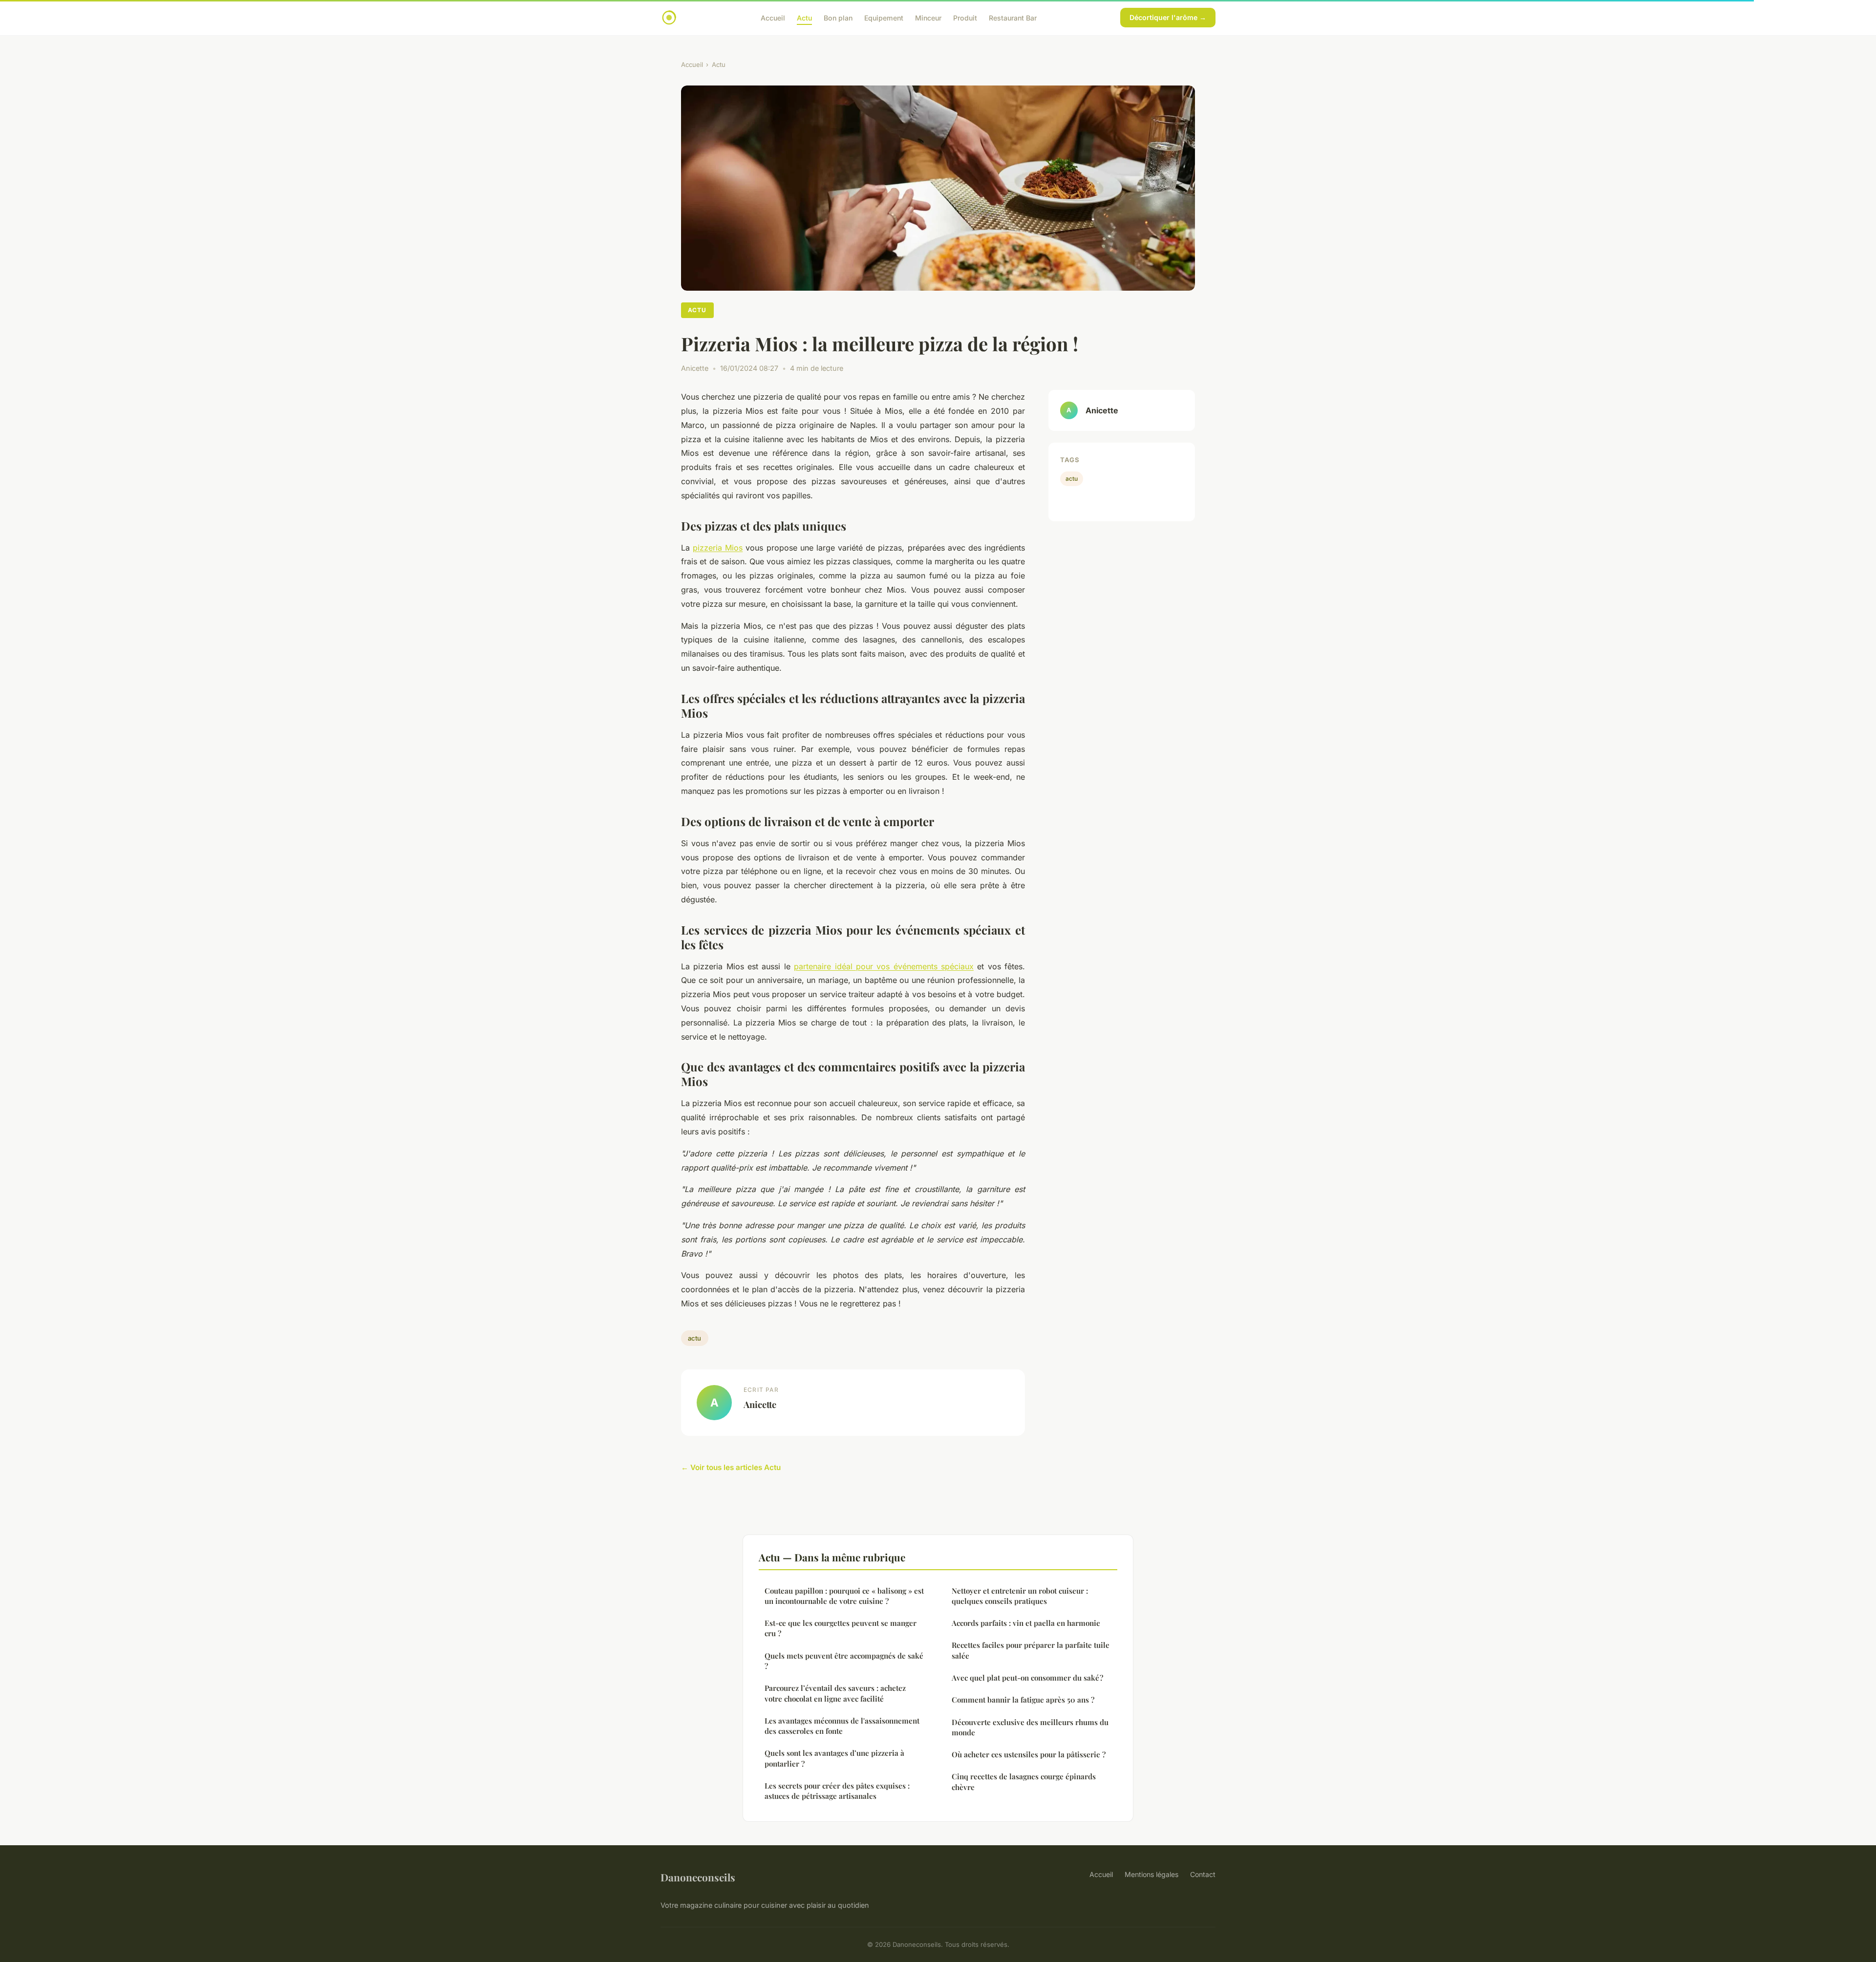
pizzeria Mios (718, 548)
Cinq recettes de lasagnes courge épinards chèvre (1024, 1781)
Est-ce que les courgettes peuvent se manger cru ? (841, 1628)
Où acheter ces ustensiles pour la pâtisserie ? (1029, 1754)
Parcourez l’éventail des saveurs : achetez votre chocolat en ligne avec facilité (835, 1693)
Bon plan (838, 17)
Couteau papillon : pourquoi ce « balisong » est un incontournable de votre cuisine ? (844, 1596)
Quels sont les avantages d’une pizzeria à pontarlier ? (834, 1758)
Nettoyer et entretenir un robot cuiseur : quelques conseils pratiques (1020, 1596)
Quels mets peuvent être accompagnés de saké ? (844, 1661)
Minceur (928, 17)
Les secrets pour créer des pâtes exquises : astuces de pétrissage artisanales (837, 1791)
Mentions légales (1151, 1874)
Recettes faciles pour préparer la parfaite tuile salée (1031, 1650)
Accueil (773, 17)
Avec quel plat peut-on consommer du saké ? (1027, 1678)
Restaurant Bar (1013, 17)
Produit (965, 17)
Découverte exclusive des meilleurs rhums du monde (1030, 1727)
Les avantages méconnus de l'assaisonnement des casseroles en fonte (842, 1726)
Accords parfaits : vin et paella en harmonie (1026, 1623)
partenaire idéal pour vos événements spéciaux (884, 966)
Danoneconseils (698, 1877)
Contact (1203, 1874)
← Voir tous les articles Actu (731, 1467)
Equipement (884, 17)
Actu (804, 17)
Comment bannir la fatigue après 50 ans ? (1023, 1700)
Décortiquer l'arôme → (1168, 17)
